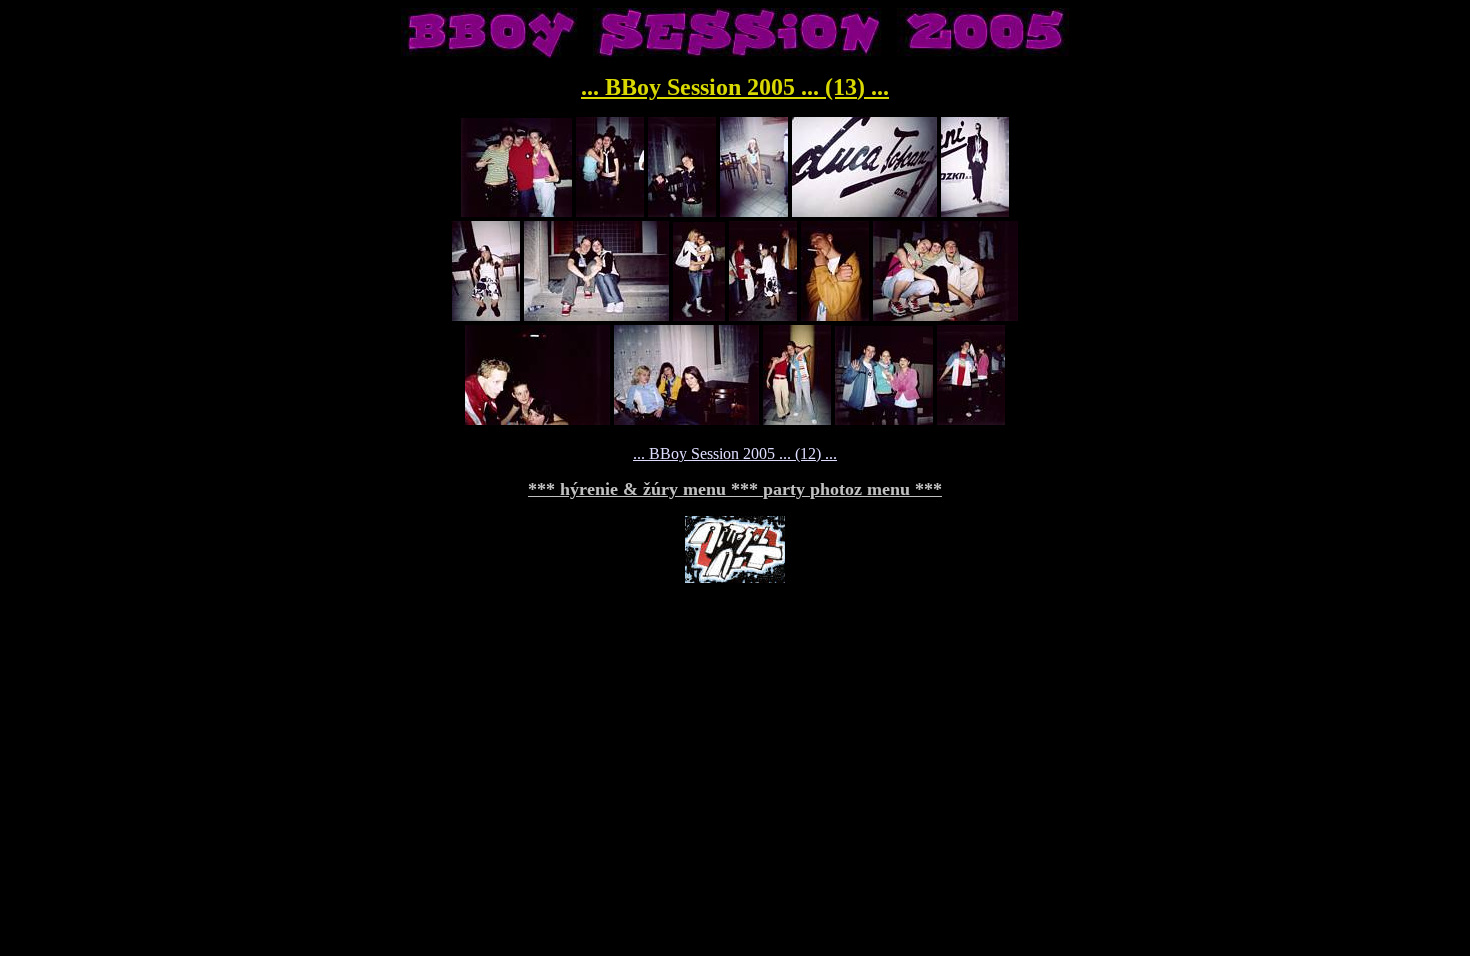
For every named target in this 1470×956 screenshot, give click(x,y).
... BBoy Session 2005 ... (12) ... (735, 453)
